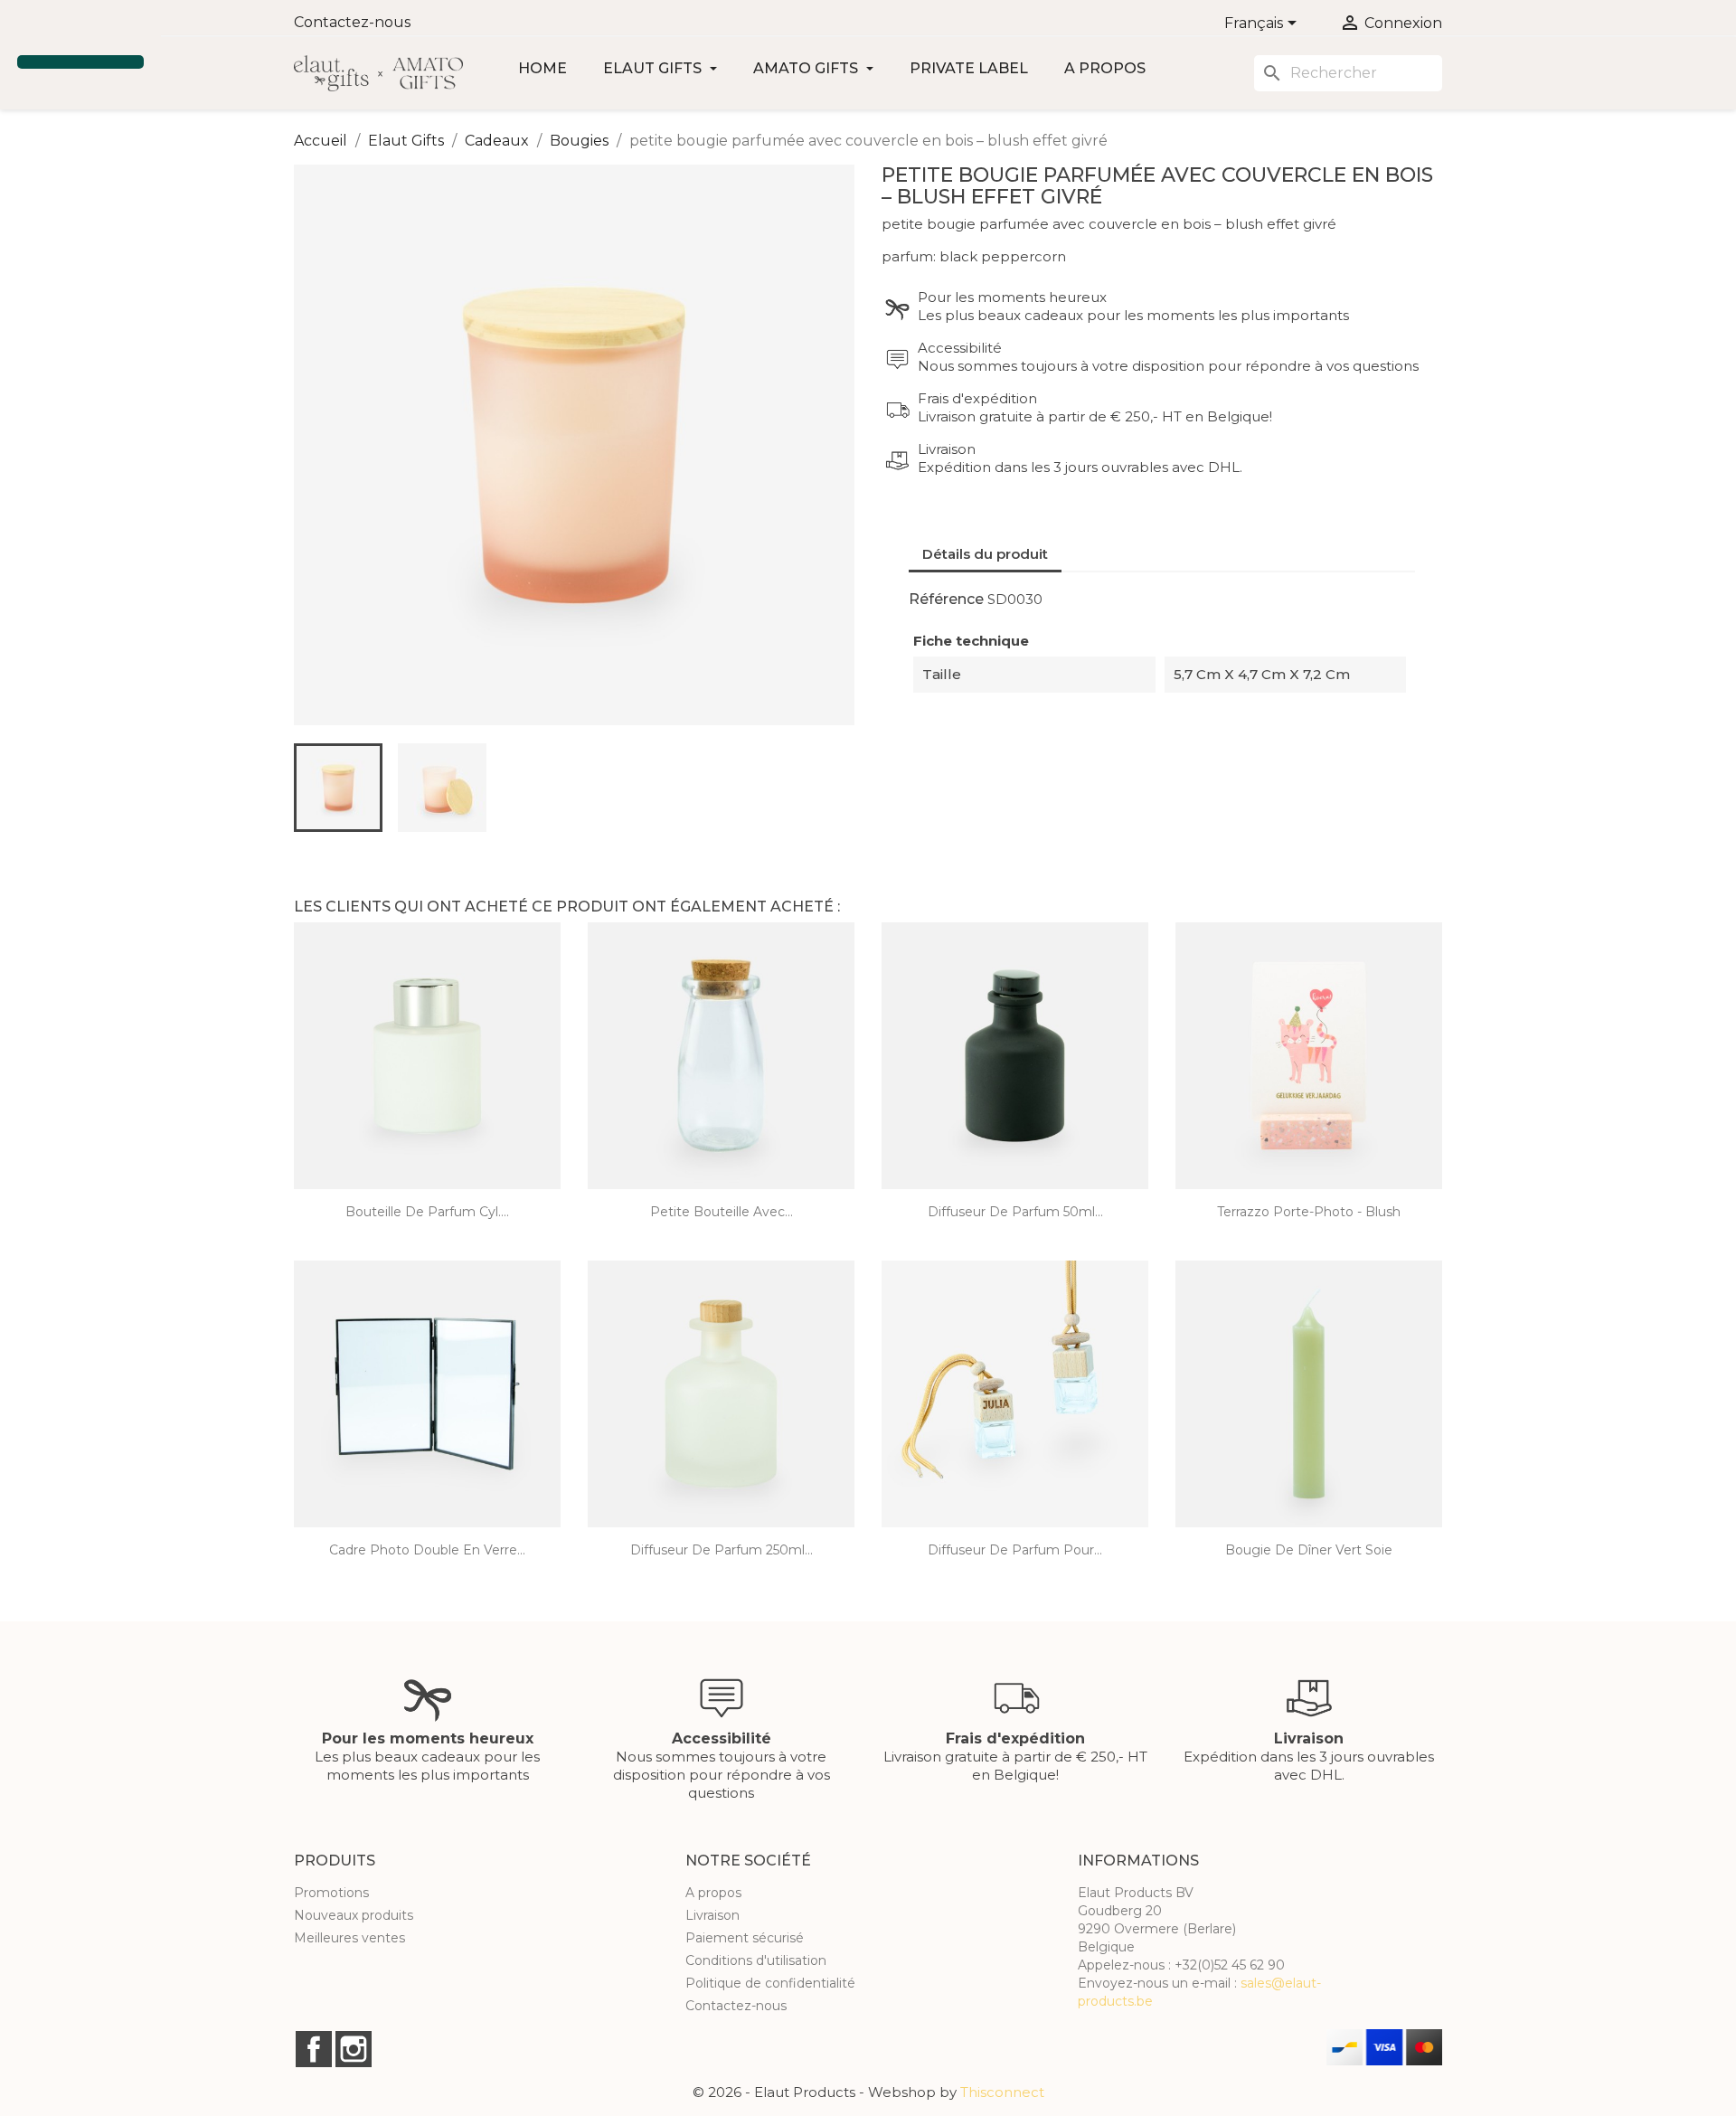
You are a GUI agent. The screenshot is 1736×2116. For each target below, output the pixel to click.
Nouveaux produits (354, 1915)
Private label (969, 68)
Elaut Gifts (654, 68)
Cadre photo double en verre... (427, 1550)
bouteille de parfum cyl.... (427, 1212)
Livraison (712, 1915)
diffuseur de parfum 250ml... (722, 1550)
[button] (20, 30)
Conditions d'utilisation (756, 1960)
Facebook (314, 2049)
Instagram (354, 2049)
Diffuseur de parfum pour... (1015, 1550)
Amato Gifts (807, 68)
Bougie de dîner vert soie (1309, 1550)
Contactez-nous (352, 22)
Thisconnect (1002, 2092)
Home (542, 68)
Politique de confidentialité (770, 1983)
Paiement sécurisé (745, 1938)
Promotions (331, 1893)
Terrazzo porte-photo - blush (1309, 1212)
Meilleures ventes (349, 1938)
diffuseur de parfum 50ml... (1015, 1212)
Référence (946, 599)
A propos (1105, 68)
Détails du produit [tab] (985, 554)
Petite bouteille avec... (722, 1212)
